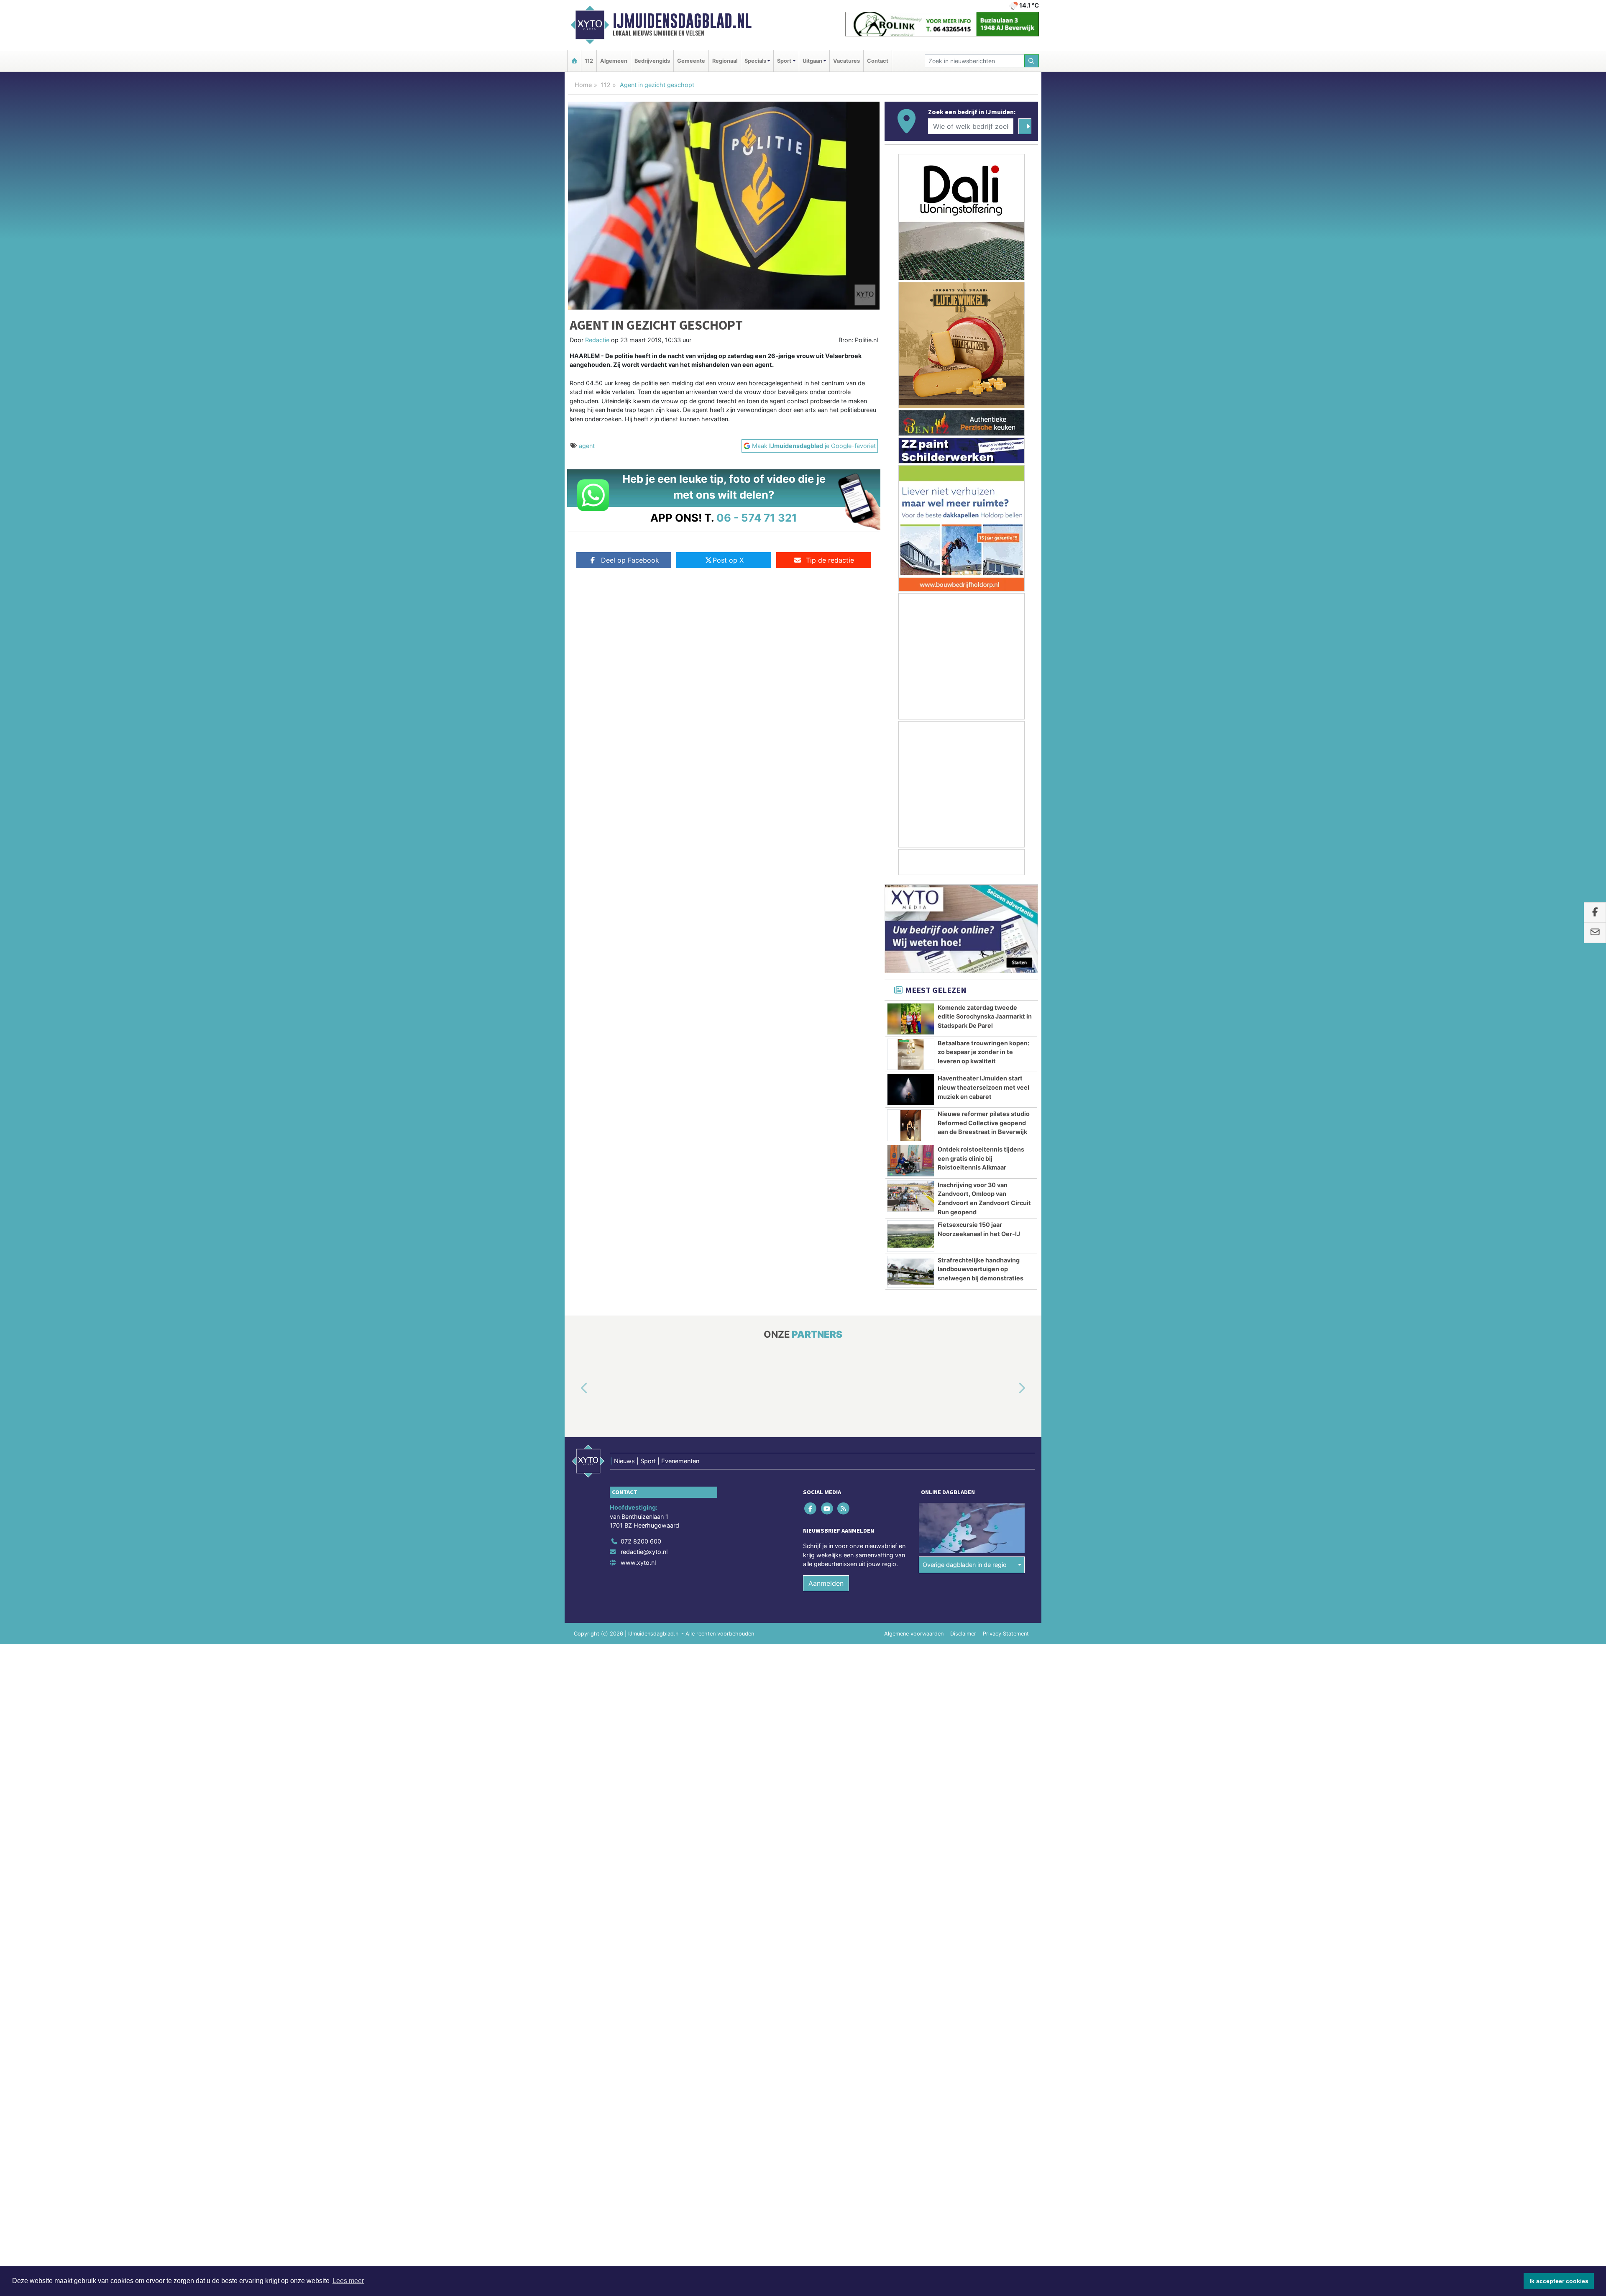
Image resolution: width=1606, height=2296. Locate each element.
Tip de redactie (830, 560)
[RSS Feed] (844, 1508)
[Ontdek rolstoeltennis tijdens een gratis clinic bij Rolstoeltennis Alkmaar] (911, 1161)
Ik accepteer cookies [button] (1559, 2281)
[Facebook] (811, 1508)
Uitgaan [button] (812, 61)
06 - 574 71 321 (757, 518)
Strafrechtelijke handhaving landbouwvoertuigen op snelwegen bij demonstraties (981, 1269)
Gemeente (691, 61)
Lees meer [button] (348, 2281)
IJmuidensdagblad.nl (682, 21)
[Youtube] (827, 1508)
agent (587, 446)
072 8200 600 (641, 1541)
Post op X (728, 560)
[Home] (574, 61)
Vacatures (846, 61)
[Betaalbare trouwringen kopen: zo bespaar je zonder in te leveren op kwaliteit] (911, 1055)
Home (583, 85)
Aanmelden (826, 1583)
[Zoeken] (1032, 61)
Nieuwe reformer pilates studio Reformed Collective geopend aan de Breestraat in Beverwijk (984, 1123)
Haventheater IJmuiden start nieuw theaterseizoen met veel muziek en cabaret (983, 1087)
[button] (575, 1388)
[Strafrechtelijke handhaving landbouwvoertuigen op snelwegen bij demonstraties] (911, 1272)
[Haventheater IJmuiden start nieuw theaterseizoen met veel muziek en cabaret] (911, 1090)
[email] (1595, 933)
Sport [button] (784, 61)
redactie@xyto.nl (644, 1552)
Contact (878, 61)
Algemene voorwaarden (914, 1634)
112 (589, 61)
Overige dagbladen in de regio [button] (965, 1565)
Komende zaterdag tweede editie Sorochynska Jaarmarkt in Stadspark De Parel (985, 1016)
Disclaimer (963, 1634)
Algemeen (614, 61)
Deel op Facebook (630, 560)
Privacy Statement (1006, 1634)
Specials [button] (755, 61)
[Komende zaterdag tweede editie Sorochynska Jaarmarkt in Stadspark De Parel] (911, 1019)
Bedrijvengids (652, 61)
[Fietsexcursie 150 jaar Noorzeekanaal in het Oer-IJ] (911, 1236)
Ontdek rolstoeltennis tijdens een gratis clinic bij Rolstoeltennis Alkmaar (981, 1158)
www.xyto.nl (638, 1563)
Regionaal (725, 61)
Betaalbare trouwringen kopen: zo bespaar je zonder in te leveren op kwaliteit (983, 1052)
